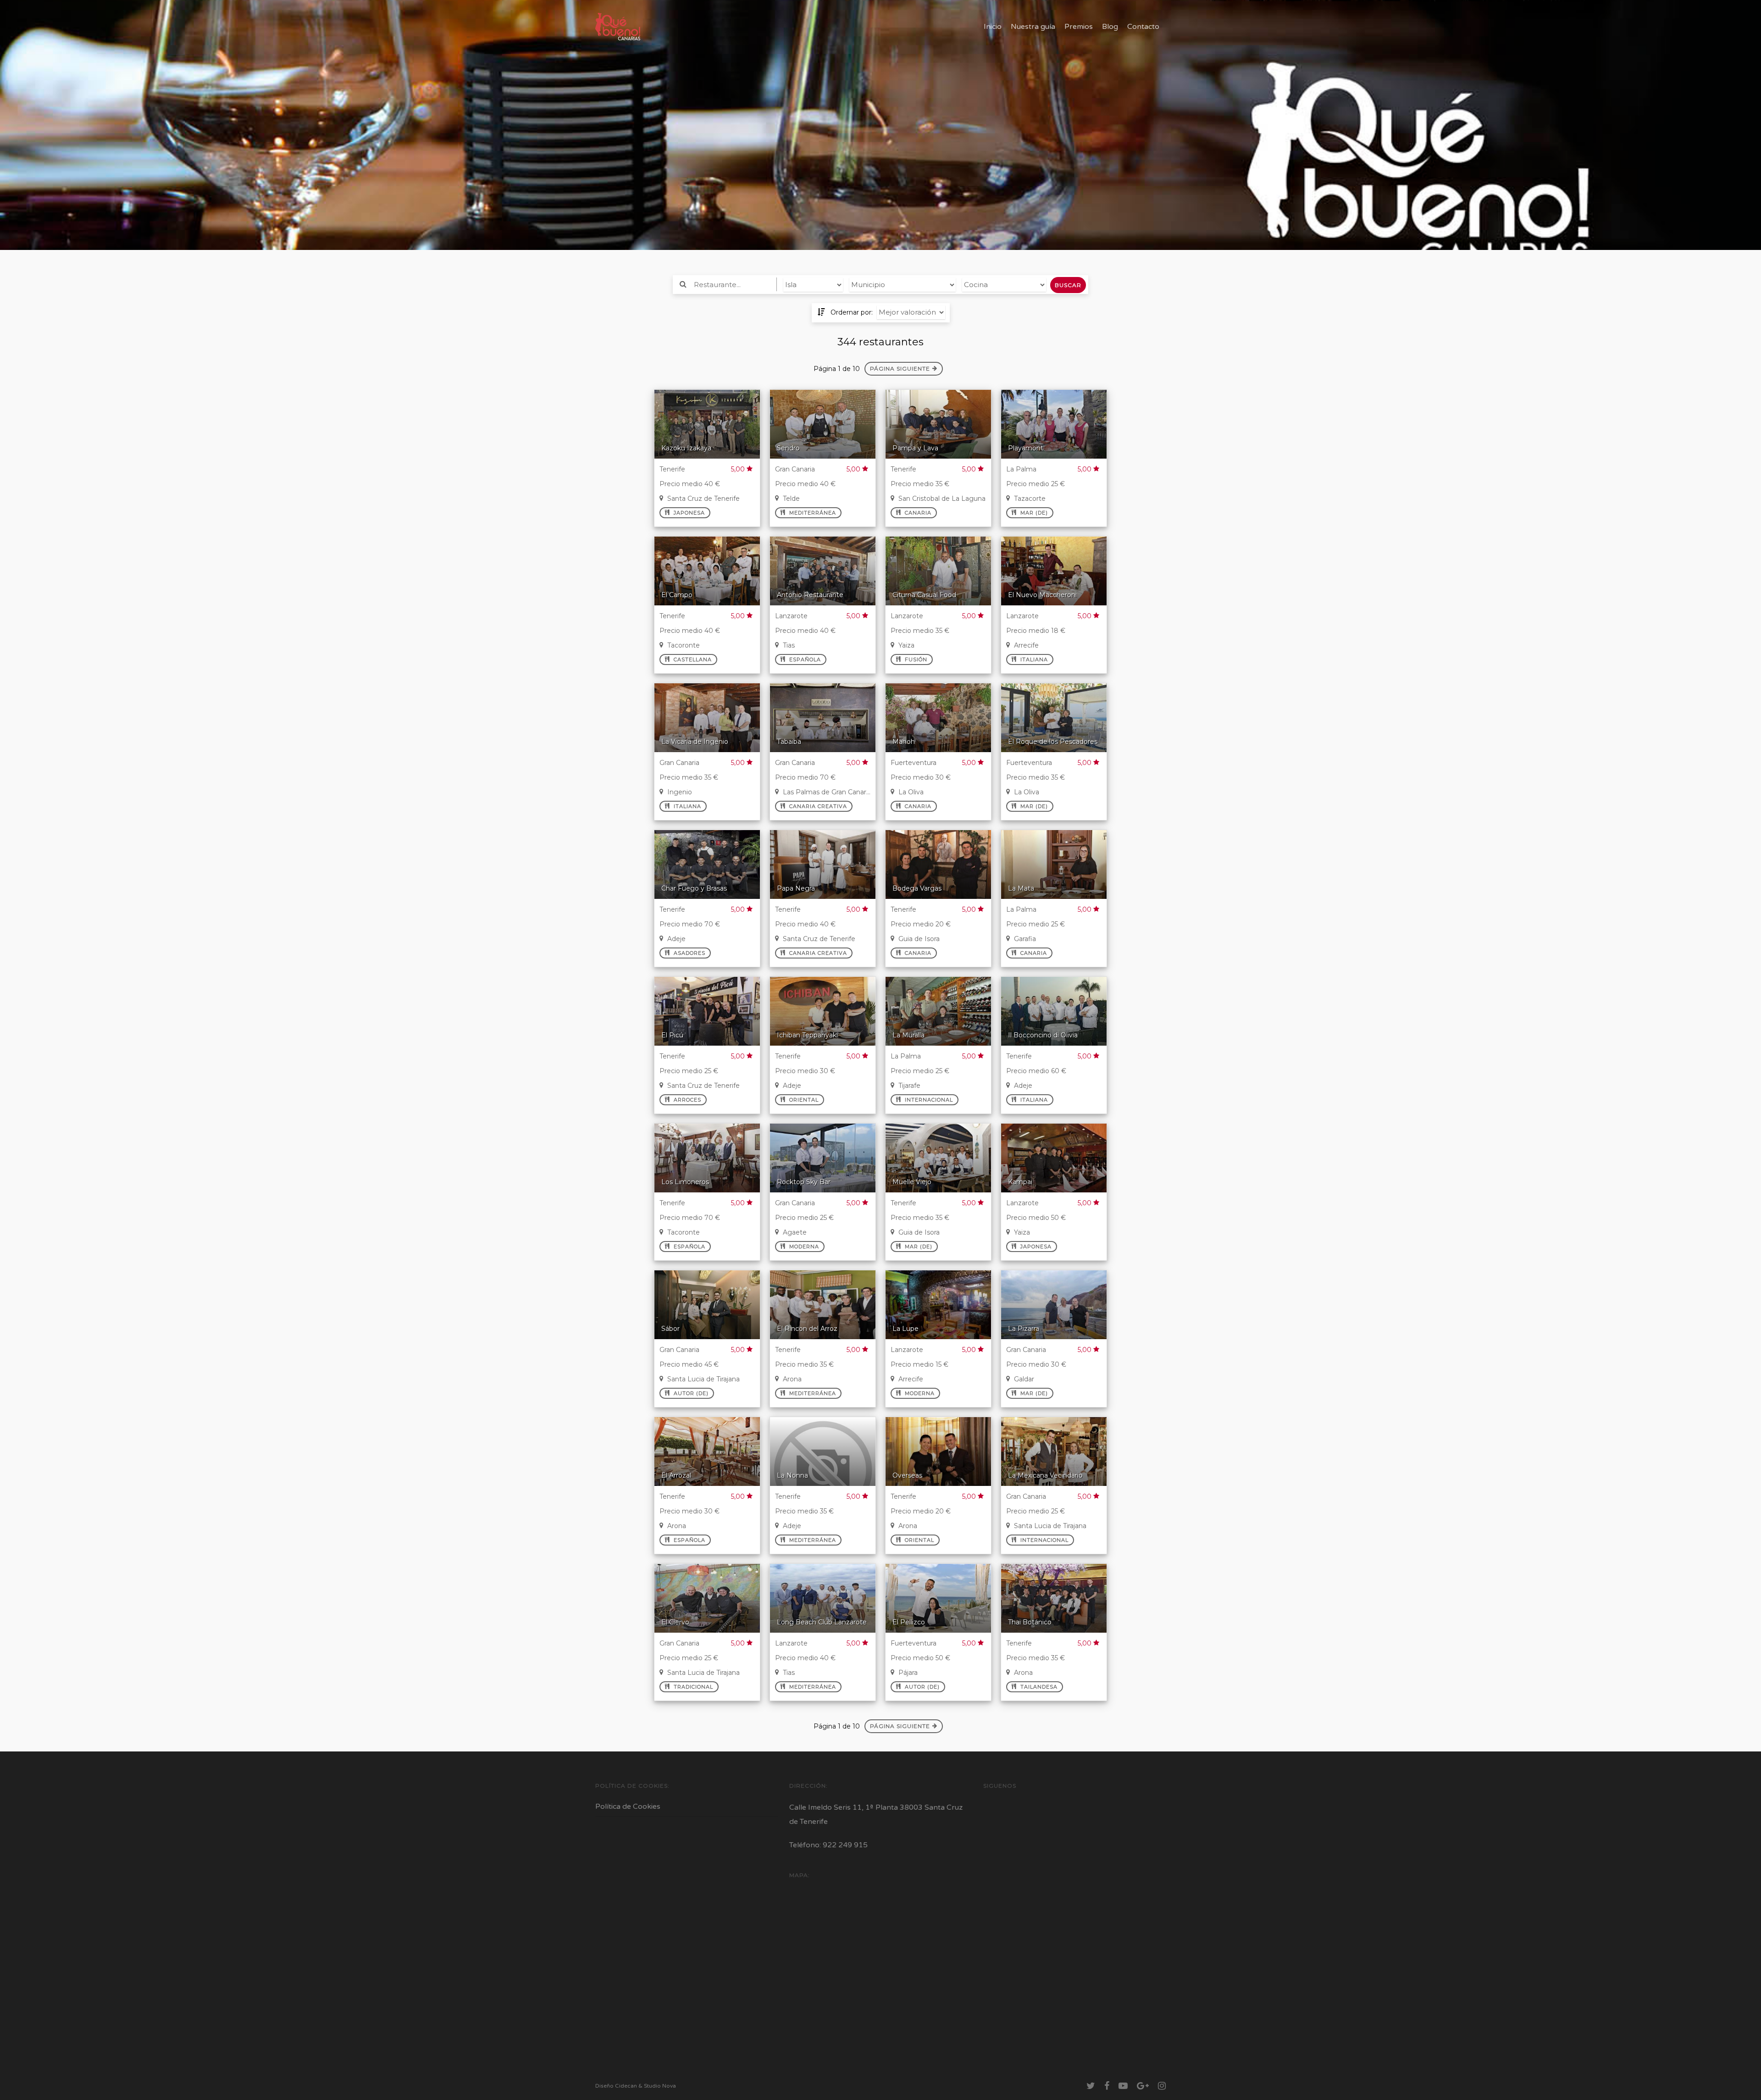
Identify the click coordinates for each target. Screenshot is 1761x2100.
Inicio (993, 27)
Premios (1079, 27)
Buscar (1068, 285)
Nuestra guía (1033, 27)
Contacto (1143, 27)
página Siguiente (900, 368)
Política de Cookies (628, 1806)
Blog (1110, 27)
